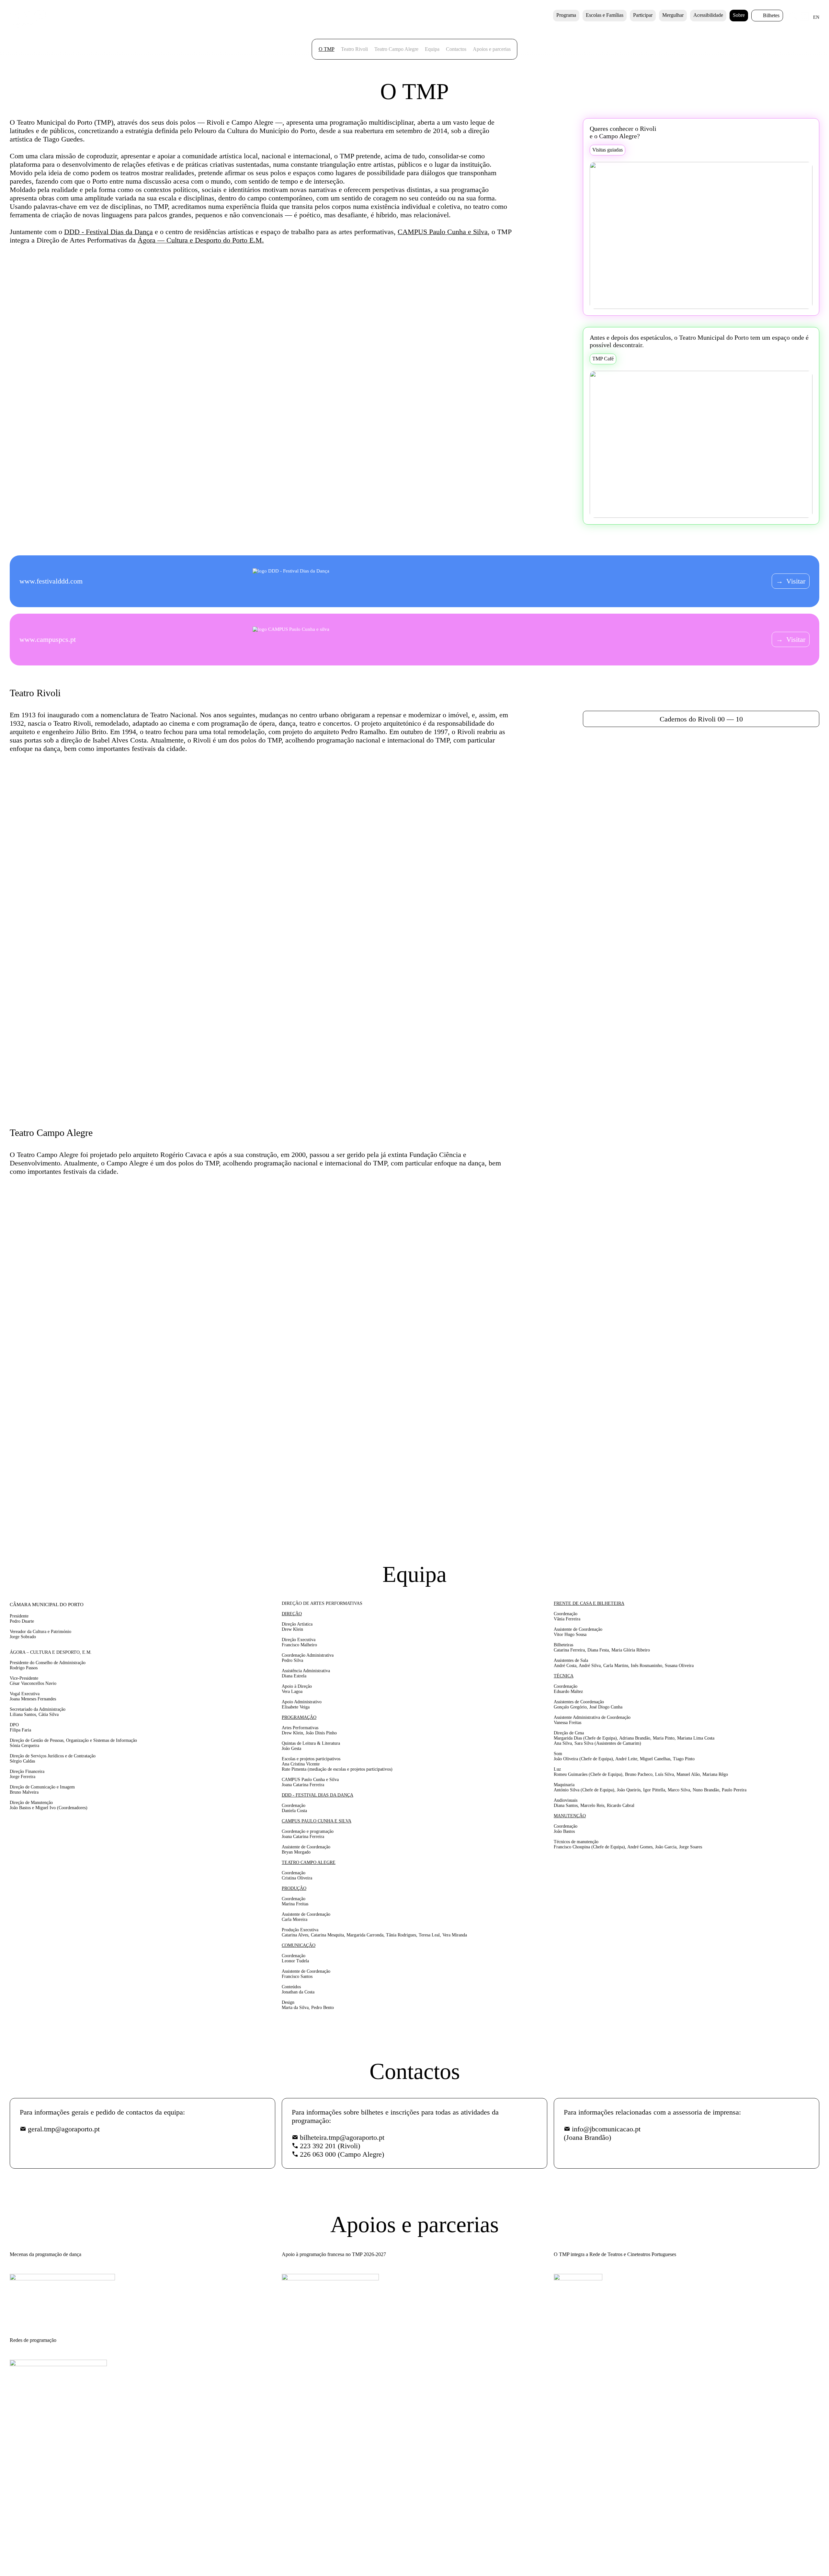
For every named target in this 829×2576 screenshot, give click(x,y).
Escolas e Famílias (605, 15)
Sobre (739, 15)
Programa (566, 15)
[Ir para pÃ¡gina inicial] (28, 26)
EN (816, 17)
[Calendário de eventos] (805, 19)
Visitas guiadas (608, 150)
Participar (643, 15)
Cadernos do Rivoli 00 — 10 (701, 719)
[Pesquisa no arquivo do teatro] (794, 19)
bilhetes (771, 15)
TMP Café (603, 359)
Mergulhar (673, 15)
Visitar (791, 581)
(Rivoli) (330, 2146)
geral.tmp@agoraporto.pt (64, 2129)
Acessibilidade (708, 15)
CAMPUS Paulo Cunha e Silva (443, 232)
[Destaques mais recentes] (83, 929)
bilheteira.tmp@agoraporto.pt (342, 2137)
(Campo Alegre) (342, 2154)
